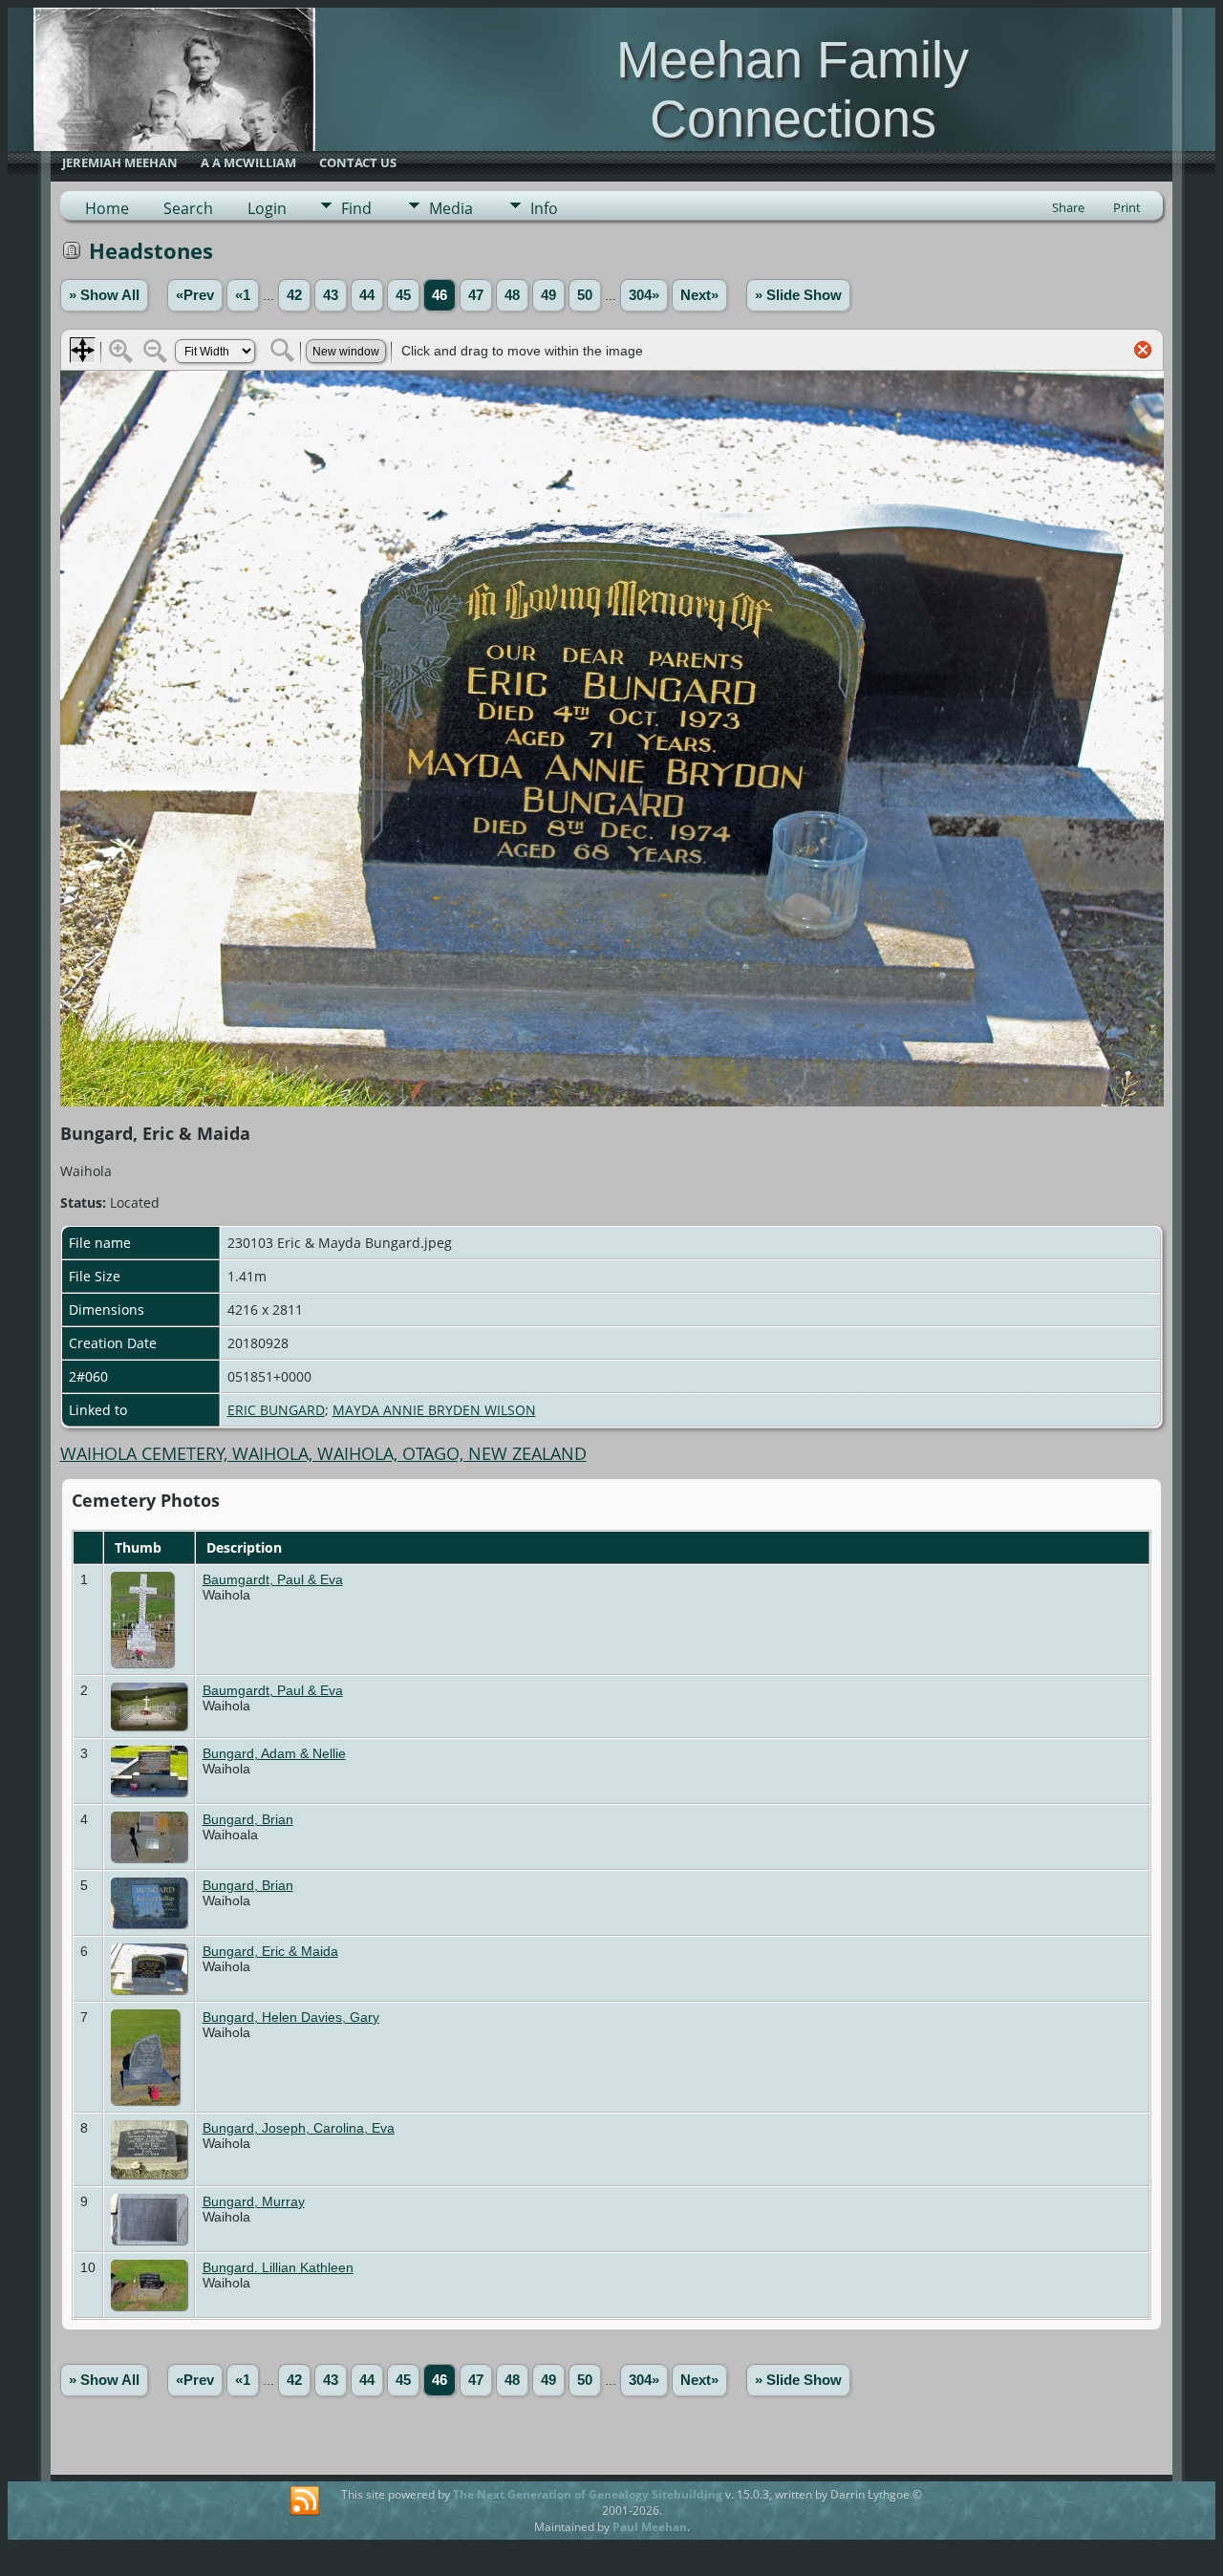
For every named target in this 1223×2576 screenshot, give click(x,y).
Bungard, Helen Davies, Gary (291, 2017)
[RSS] (305, 2501)
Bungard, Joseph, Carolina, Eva (299, 2128)
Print (1127, 207)
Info (544, 208)
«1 (243, 295)
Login (267, 208)
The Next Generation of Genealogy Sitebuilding (588, 2494)
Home (107, 208)
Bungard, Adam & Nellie (274, 1753)
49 (548, 295)
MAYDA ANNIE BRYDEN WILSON (434, 1410)
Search (188, 208)
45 (403, 295)
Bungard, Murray (254, 2201)
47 (476, 295)
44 (367, 295)
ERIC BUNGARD (276, 1410)
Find (356, 208)
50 (585, 295)
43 (331, 295)
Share (1068, 207)
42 (294, 295)
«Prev (195, 295)
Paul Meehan (650, 2527)
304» (644, 295)
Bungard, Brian (248, 1819)
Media (451, 208)
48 (512, 295)
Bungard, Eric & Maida (270, 1951)
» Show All (104, 295)
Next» (699, 295)
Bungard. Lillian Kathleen (278, 2267)
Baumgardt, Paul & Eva (273, 1579)
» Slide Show (798, 295)
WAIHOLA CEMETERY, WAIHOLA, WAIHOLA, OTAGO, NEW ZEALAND (323, 1453)
